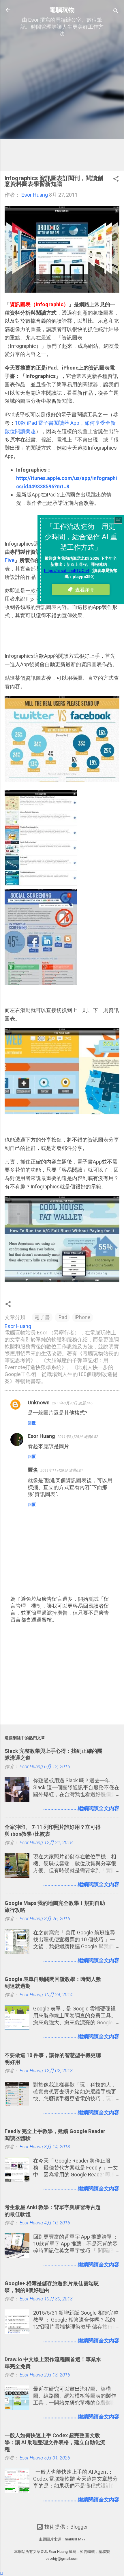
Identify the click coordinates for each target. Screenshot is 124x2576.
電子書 (42, 1317)
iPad (62, 1317)
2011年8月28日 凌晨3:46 (72, 1403)
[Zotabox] (2, 2573)
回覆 (32, 1423)
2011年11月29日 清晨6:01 (62, 1470)
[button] (116, 180)
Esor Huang (41, 1436)
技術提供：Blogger (66, 2527)
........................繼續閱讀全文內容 (81, 1808)
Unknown (39, 1403)
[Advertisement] (62, 104)
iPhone (83, 1317)
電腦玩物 (62, 10)
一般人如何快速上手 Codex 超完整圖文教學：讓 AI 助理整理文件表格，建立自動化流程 (55, 2442)
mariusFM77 (75, 2539)
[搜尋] (116, 12)
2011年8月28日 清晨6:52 (78, 1437)
